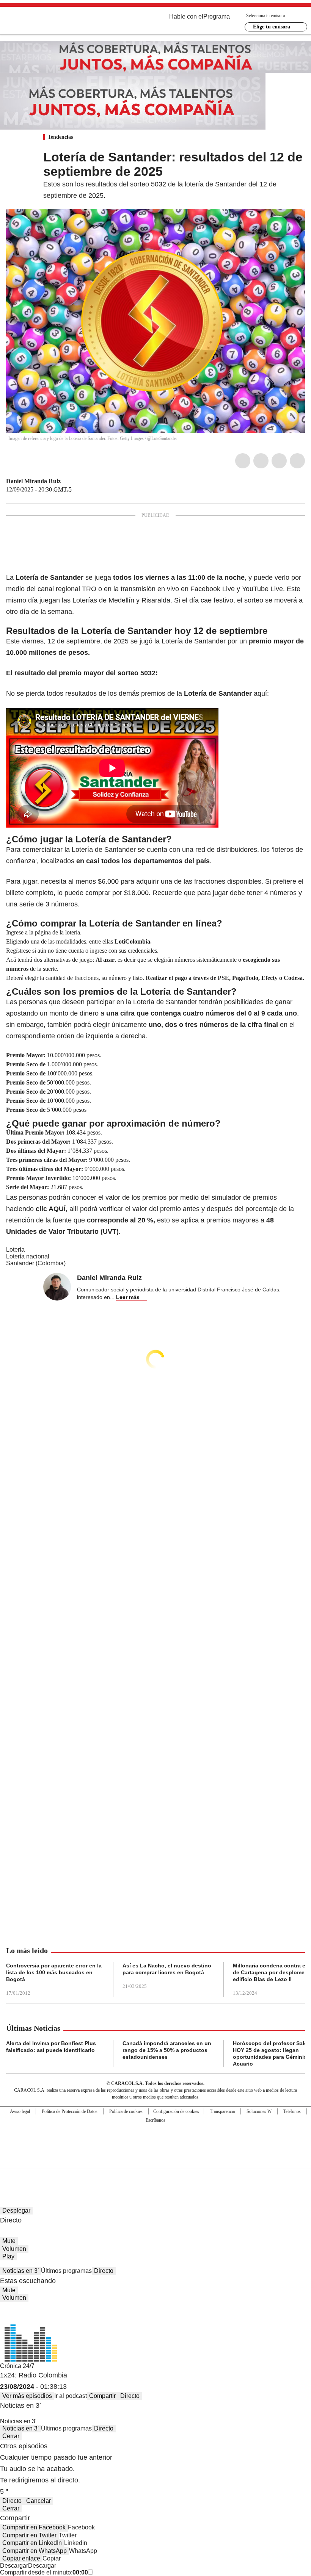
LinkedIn (279, 461)
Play (8, 2256)
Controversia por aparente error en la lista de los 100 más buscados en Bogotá (54, 1972)
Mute (9, 2241)
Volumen (14, 2249)
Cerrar (11, 2436)
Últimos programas (66, 2271)
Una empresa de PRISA (155, 2142)
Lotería (15, 1250)
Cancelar (38, 2501)
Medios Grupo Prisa (156, 2160)
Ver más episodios (27, 2396)
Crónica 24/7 (17, 2366)
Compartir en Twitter (29, 2535)
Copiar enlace (21, 2558)
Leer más (128, 1297)
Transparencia (222, 2111)
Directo (104, 2271)
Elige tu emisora (272, 27)
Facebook (243, 461)
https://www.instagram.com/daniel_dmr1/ (66, 481)
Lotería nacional (28, 1256)
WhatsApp (297, 461)
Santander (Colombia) (36, 1263)
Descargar (14, 2566)
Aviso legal (20, 2111)
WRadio (48, 22)
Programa (217, 16)
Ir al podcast (71, 2396)
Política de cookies (126, 2111)
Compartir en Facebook (34, 2527)
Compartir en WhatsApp (35, 2551)
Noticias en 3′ (20, 2271)
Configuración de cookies (176, 2111)
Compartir (102, 2396)
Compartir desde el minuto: (44, 2572)
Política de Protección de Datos (70, 2111)
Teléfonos (292, 2111)
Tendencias (60, 137)
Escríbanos (155, 2120)
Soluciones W (259, 2111)
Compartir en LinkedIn (32, 2543)
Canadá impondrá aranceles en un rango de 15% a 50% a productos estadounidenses (167, 2050)
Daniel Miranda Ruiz (33, 481)
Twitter (261, 461)
